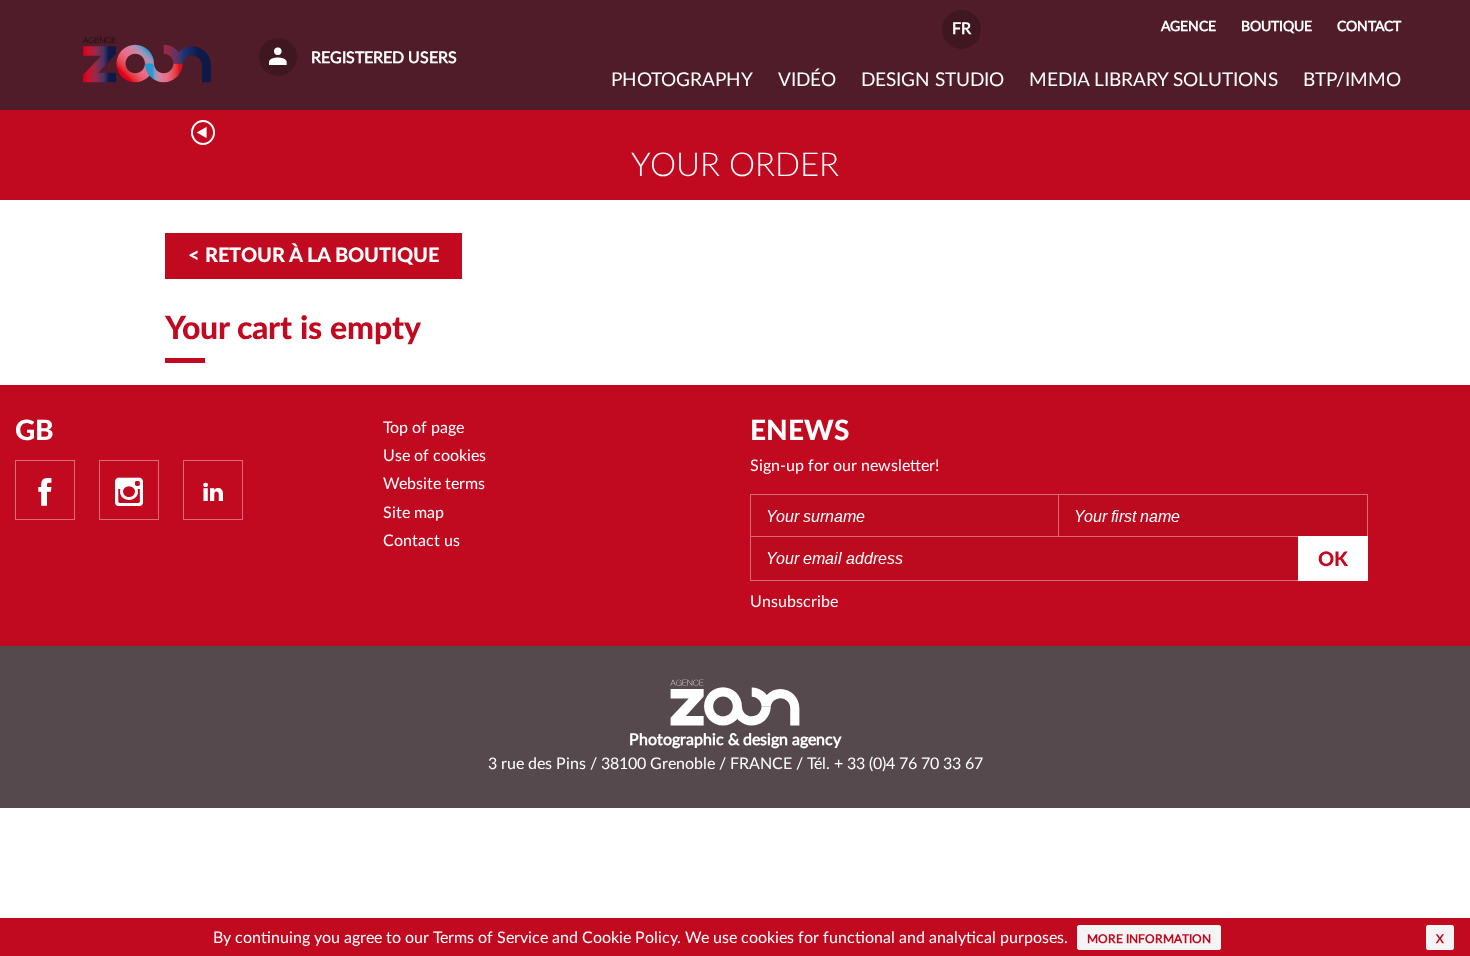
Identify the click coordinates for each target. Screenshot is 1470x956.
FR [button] (961, 29)
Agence (1188, 26)
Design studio (932, 80)
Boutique (1276, 26)
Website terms (434, 484)
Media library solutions (1153, 80)
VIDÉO (807, 80)
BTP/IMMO (1352, 80)
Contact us (421, 541)
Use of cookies (434, 456)
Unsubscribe (794, 602)
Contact (1369, 26)
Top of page (423, 428)
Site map (413, 513)
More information (1149, 939)
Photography (682, 80)
